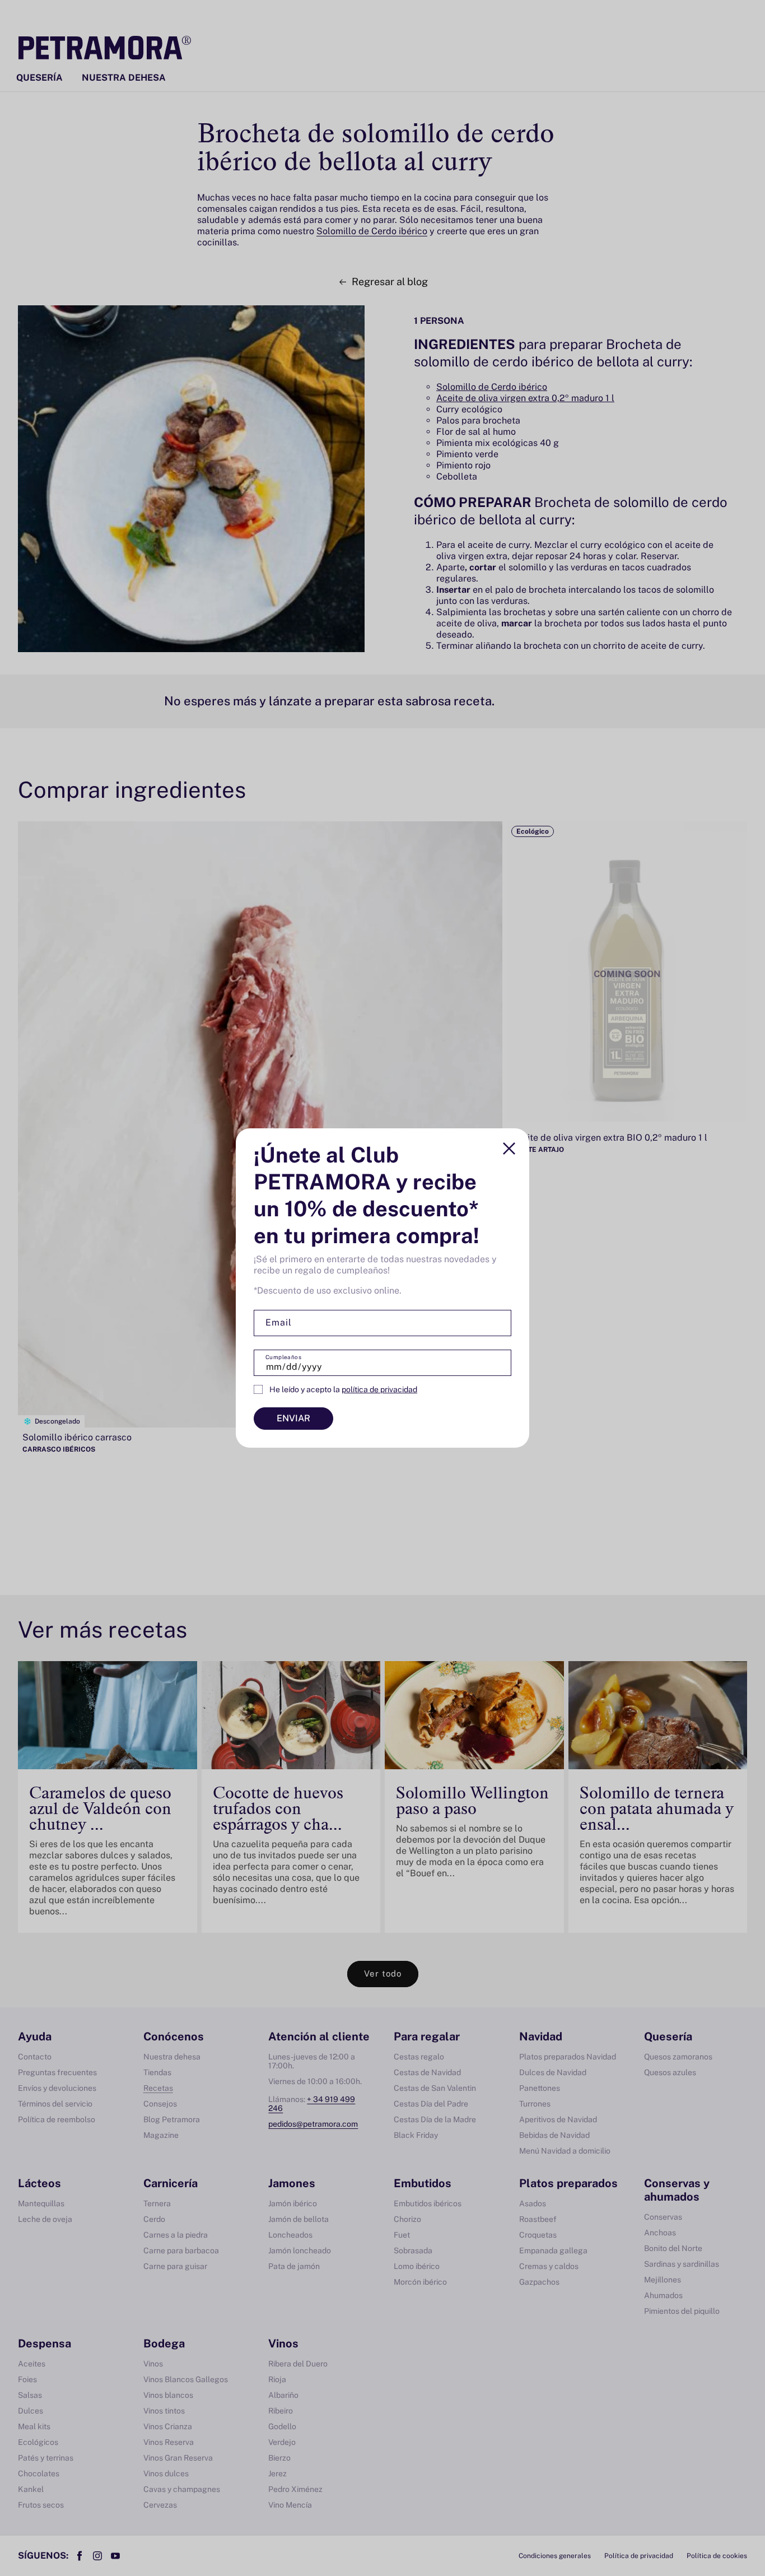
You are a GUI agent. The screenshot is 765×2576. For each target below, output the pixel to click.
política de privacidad (379, 1389)
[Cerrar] (509, 1148)
